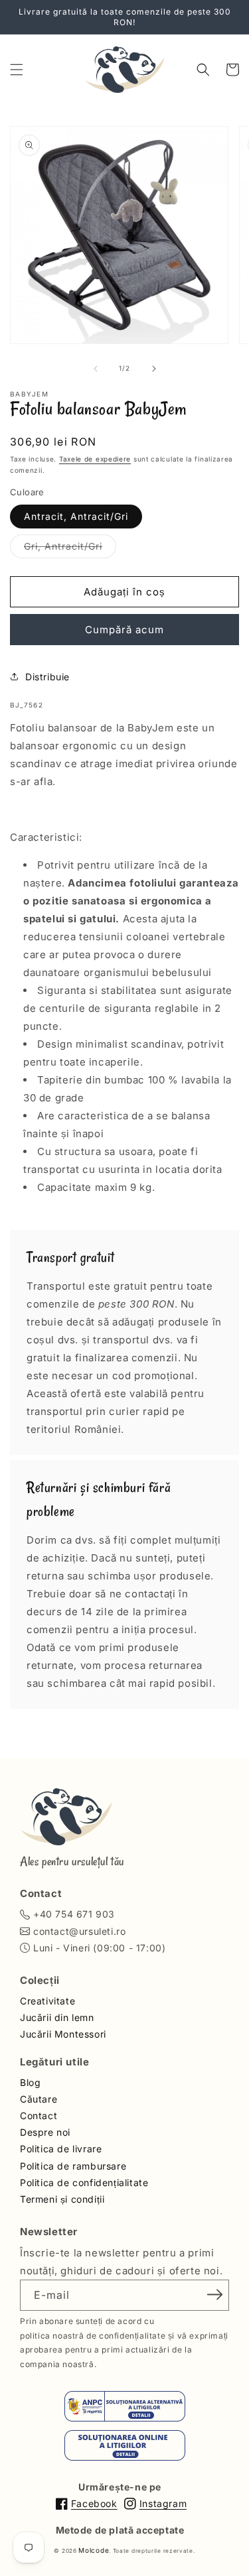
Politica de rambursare (73, 2166)
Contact (39, 2116)
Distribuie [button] (47, 677)
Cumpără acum (124, 630)
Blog (30, 2082)
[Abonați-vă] (214, 2294)
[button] (17, 70)
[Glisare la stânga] (96, 369)
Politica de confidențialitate (84, 2182)
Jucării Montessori (63, 2034)
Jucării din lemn (57, 2017)
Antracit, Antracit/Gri (76, 516)
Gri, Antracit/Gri (70, 549)
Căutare (39, 2099)
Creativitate (47, 2001)
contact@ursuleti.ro (79, 1931)
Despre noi (45, 2132)
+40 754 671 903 (74, 1914)
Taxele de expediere (95, 459)
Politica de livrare (61, 2149)
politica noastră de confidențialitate (93, 2336)
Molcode (94, 2550)
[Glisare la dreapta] (154, 369)
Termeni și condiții (62, 2199)
